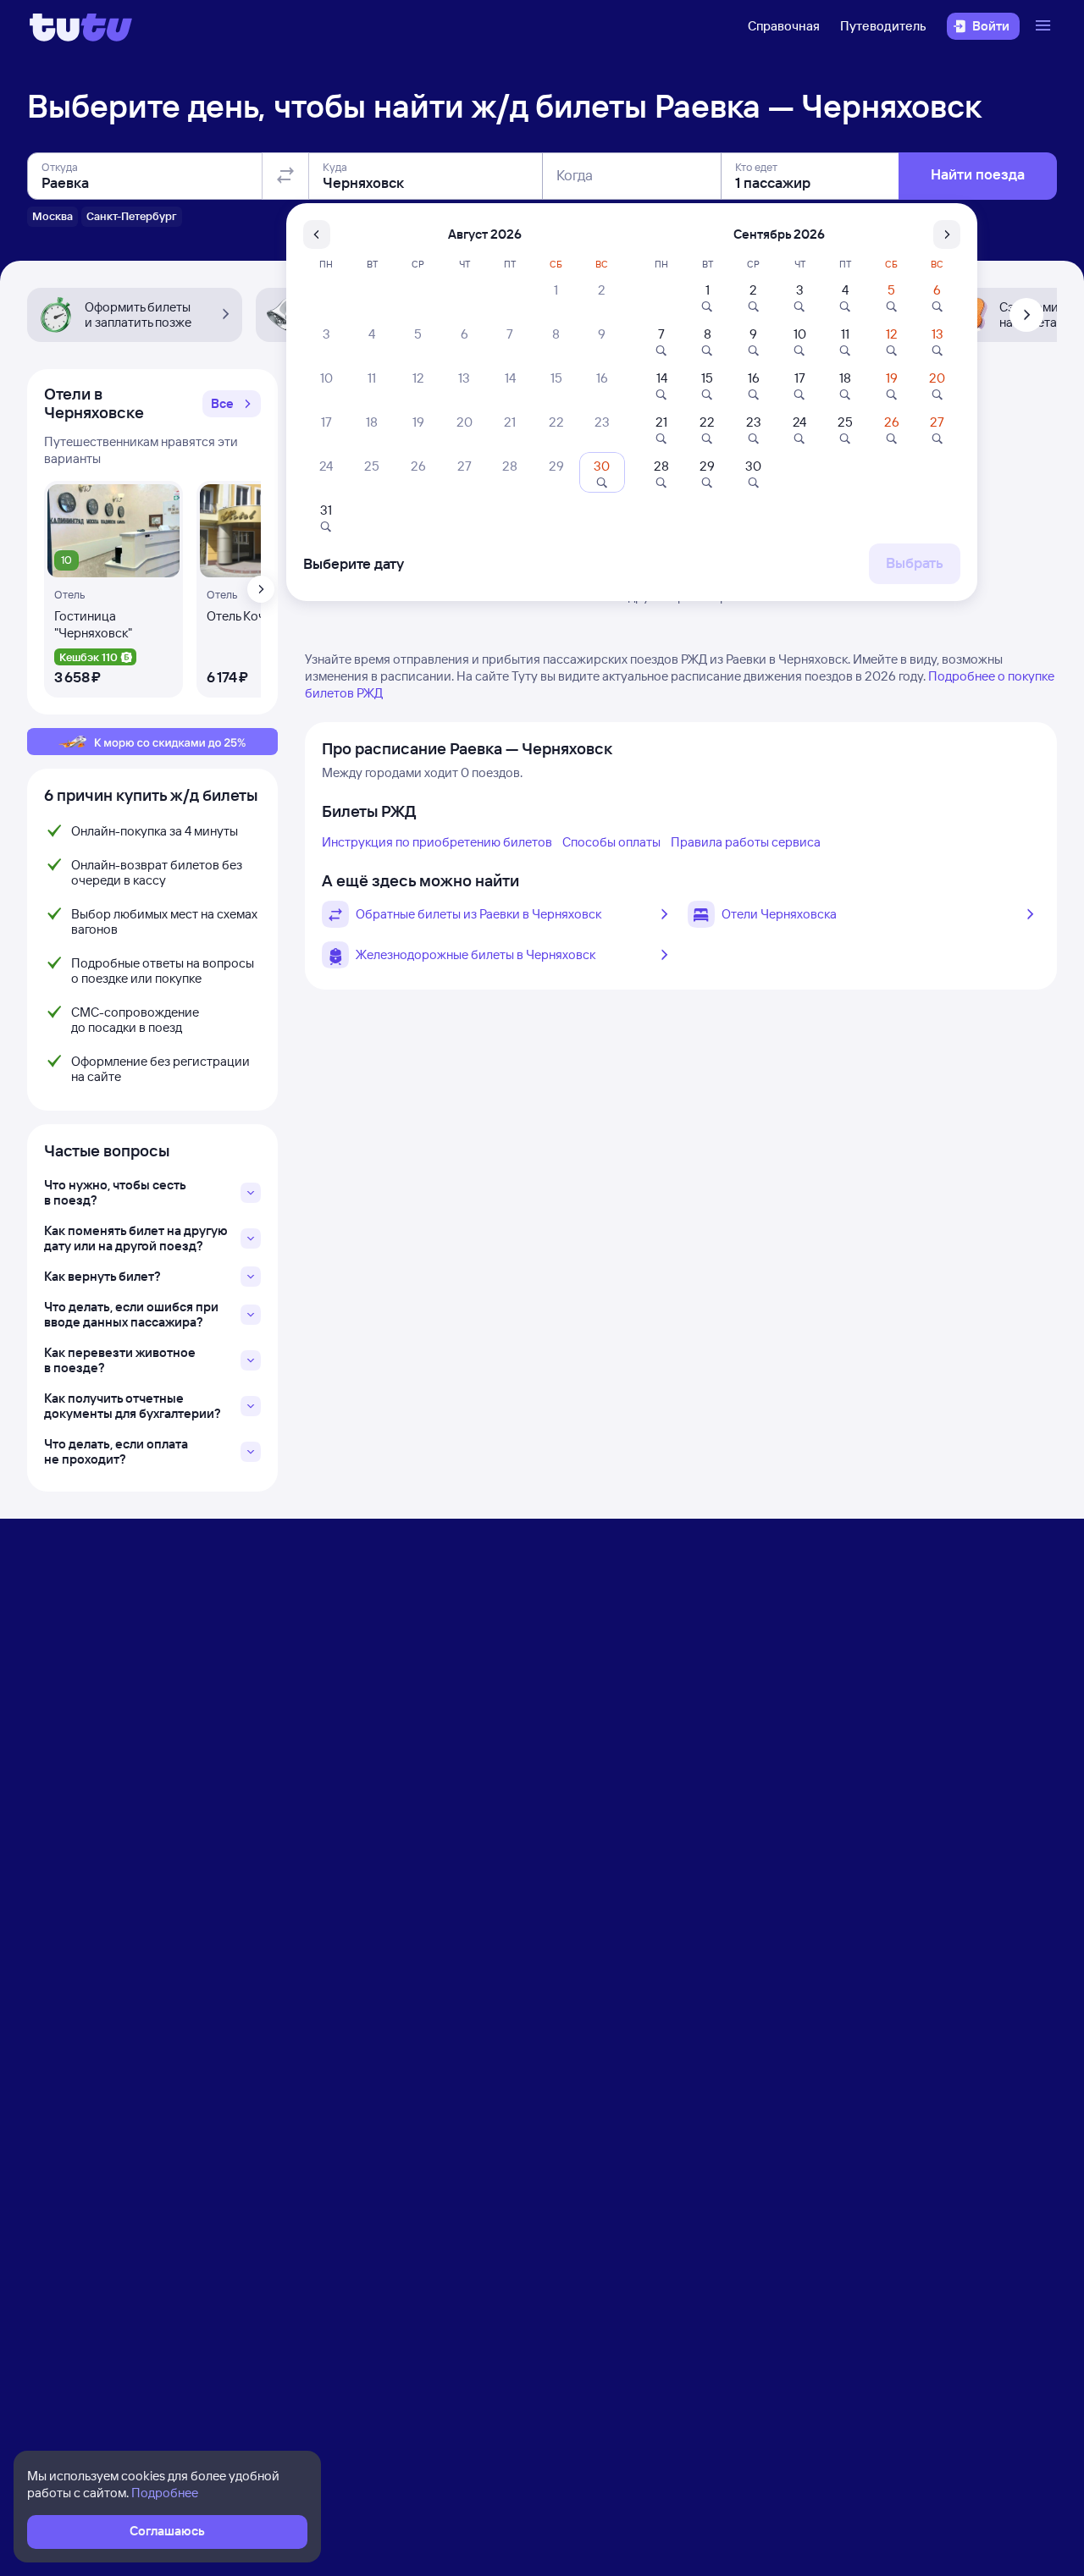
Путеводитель (883, 26)
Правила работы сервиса (746, 842)
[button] (232, 404)
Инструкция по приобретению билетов (437, 842)
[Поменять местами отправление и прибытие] (285, 176)
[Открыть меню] (1045, 26)
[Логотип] (81, 26)
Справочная (784, 26)
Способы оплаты (611, 842)
